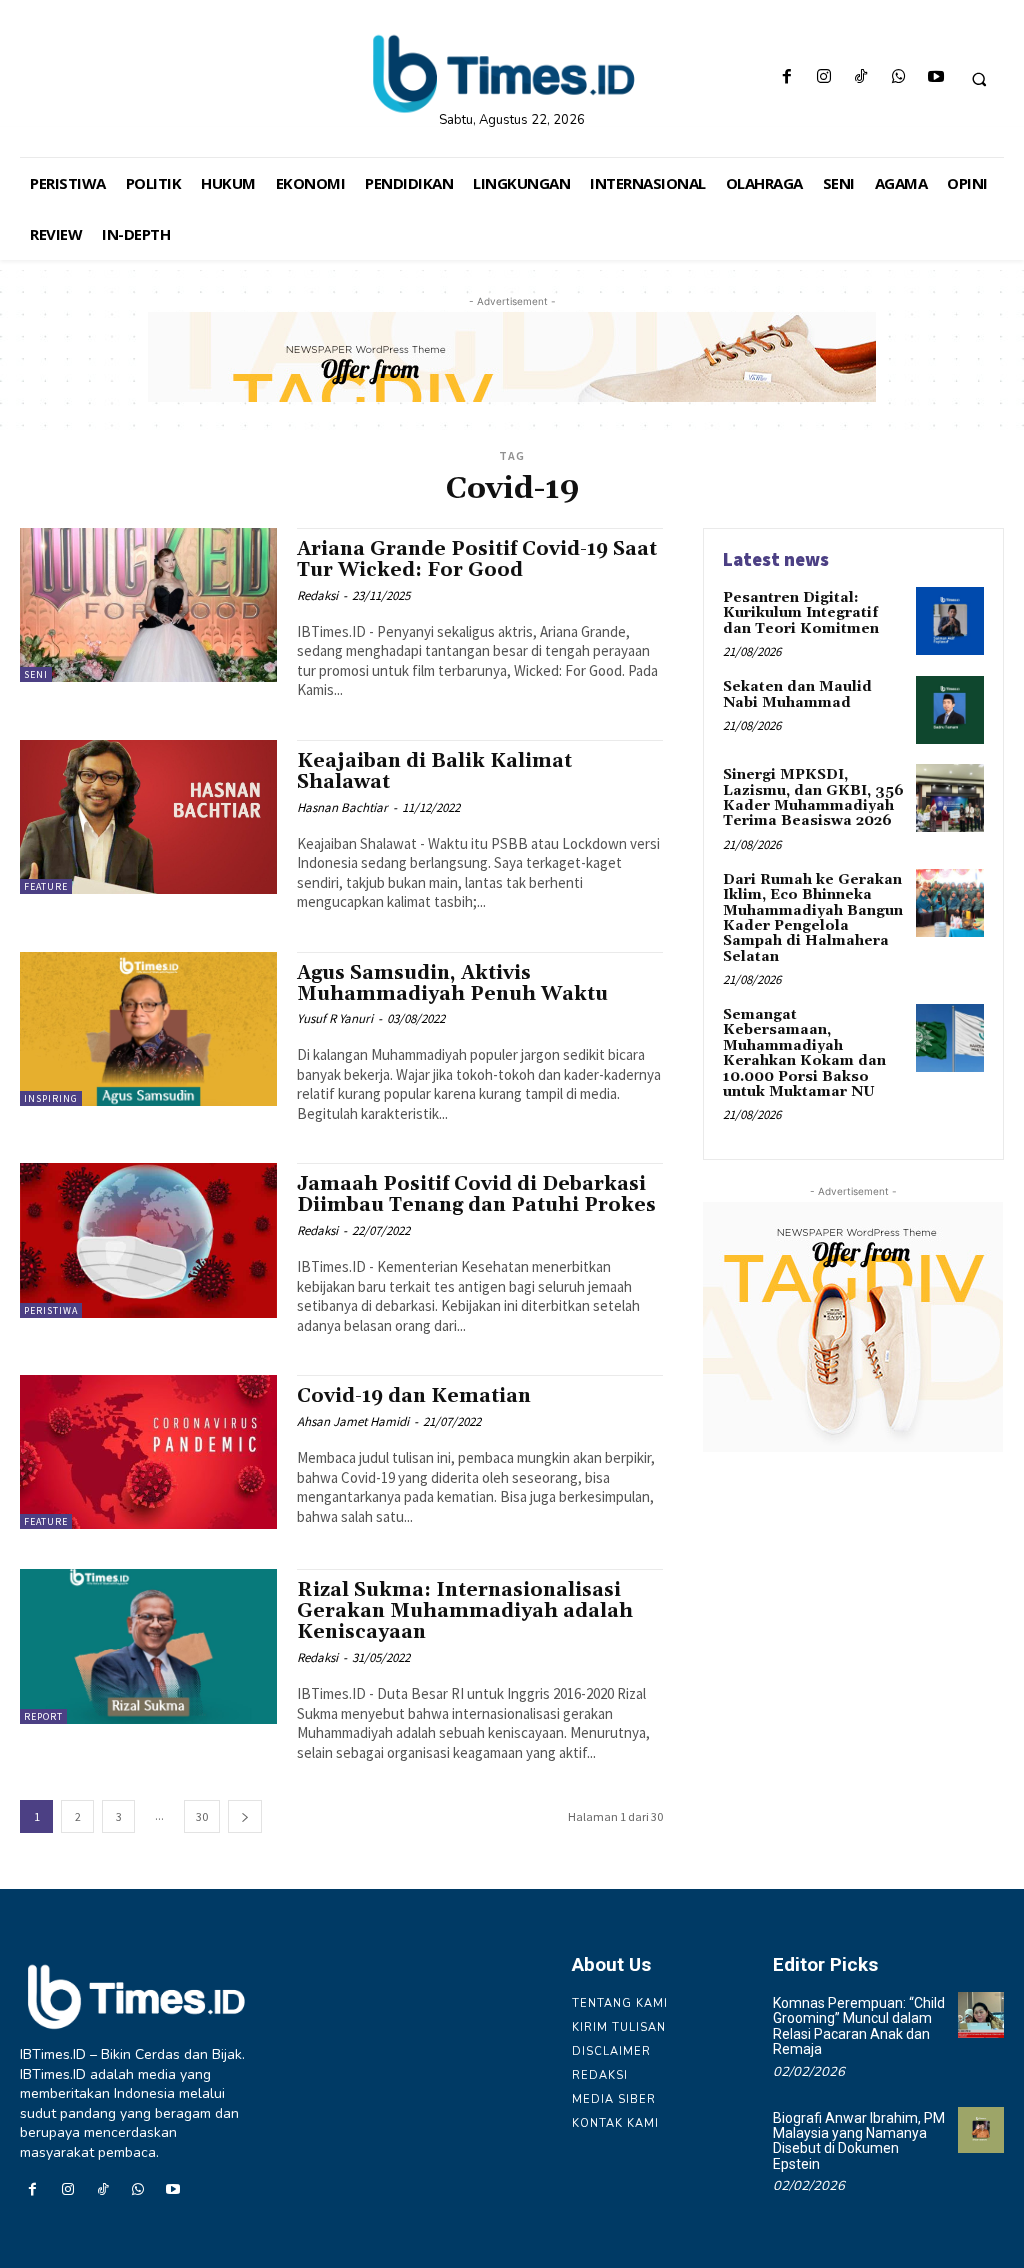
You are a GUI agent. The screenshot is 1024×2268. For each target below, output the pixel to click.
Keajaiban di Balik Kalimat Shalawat (434, 771)
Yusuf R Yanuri (335, 1018)
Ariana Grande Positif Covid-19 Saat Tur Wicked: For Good (477, 559)
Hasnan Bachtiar (342, 807)
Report (43, 1716)
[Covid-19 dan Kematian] (148, 1452)
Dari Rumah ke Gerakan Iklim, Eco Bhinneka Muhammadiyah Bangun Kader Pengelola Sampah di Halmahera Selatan (813, 918)
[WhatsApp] (898, 78)
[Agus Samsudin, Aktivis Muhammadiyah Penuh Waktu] (148, 1029)
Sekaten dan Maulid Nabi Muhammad (797, 694)
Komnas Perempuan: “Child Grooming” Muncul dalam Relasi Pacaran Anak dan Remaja (859, 2026)
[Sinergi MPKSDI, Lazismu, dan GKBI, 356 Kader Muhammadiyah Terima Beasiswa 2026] (950, 798)
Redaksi (317, 595)
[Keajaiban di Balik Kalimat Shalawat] (148, 817)
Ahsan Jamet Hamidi (353, 1421)
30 (202, 1816)
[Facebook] (786, 78)
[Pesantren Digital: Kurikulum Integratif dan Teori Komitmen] (950, 621)
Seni (36, 674)
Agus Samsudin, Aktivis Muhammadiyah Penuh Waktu (452, 983)
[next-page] (245, 1816)
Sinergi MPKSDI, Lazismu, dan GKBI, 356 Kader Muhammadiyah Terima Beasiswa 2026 (813, 798)
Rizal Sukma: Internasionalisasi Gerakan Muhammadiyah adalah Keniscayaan (465, 1611)
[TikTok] (861, 78)
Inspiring (51, 1098)
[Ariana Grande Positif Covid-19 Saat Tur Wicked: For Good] (148, 605)
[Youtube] (935, 78)
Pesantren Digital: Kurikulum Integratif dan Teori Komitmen (801, 613)
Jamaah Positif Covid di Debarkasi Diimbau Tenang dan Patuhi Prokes (476, 1194)
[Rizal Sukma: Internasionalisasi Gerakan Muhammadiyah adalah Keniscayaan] (148, 1646)
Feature (46, 886)
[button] (979, 79)
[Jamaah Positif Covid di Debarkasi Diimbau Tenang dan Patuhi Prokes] (148, 1240)
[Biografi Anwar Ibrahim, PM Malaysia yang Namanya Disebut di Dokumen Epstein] (981, 2130)
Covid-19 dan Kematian (414, 1396)
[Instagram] (824, 78)
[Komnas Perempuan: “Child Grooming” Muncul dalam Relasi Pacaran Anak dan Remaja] (981, 2015)
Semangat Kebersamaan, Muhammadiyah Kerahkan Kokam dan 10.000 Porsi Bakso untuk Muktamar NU (804, 1053)
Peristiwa (51, 1310)
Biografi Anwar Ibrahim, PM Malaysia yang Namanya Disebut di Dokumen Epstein (859, 2141)
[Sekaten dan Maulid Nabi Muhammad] (950, 710)
